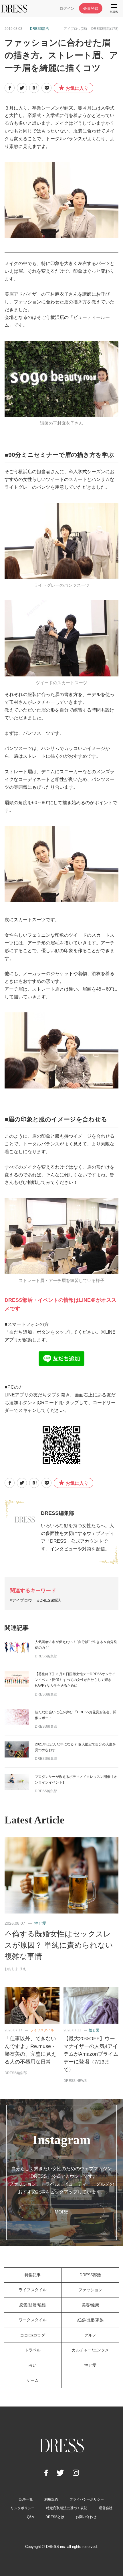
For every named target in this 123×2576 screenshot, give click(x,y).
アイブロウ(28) (75, 29)
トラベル (33, 2350)
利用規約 (51, 2499)
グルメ (90, 2335)
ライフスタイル (42, 2030)
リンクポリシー (23, 2508)
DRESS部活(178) (105, 29)
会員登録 (91, 8)
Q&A (30, 2517)
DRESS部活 (39, 29)
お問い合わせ (86, 2517)
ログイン (67, 8)
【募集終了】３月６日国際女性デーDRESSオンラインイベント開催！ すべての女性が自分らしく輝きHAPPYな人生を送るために (75, 1680)
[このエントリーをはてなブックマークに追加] (34, 88)
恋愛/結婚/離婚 (33, 2305)
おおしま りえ (15, 1969)
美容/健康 (90, 2305)
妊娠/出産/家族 (90, 2320)
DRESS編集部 (57, 1513)
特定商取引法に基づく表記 (67, 2508)
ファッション (90, 2290)
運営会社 (106, 2508)
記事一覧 (26, 2499)
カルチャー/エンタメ (90, 2350)
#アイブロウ (21, 1600)
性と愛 (40, 1923)
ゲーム (33, 2380)
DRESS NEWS (75, 2081)
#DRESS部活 (49, 1600)
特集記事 (33, 2275)
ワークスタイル (33, 2320)
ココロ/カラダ (33, 2335)
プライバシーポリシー (87, 2499)
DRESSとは (55, 2517)
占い (33, 2365)
